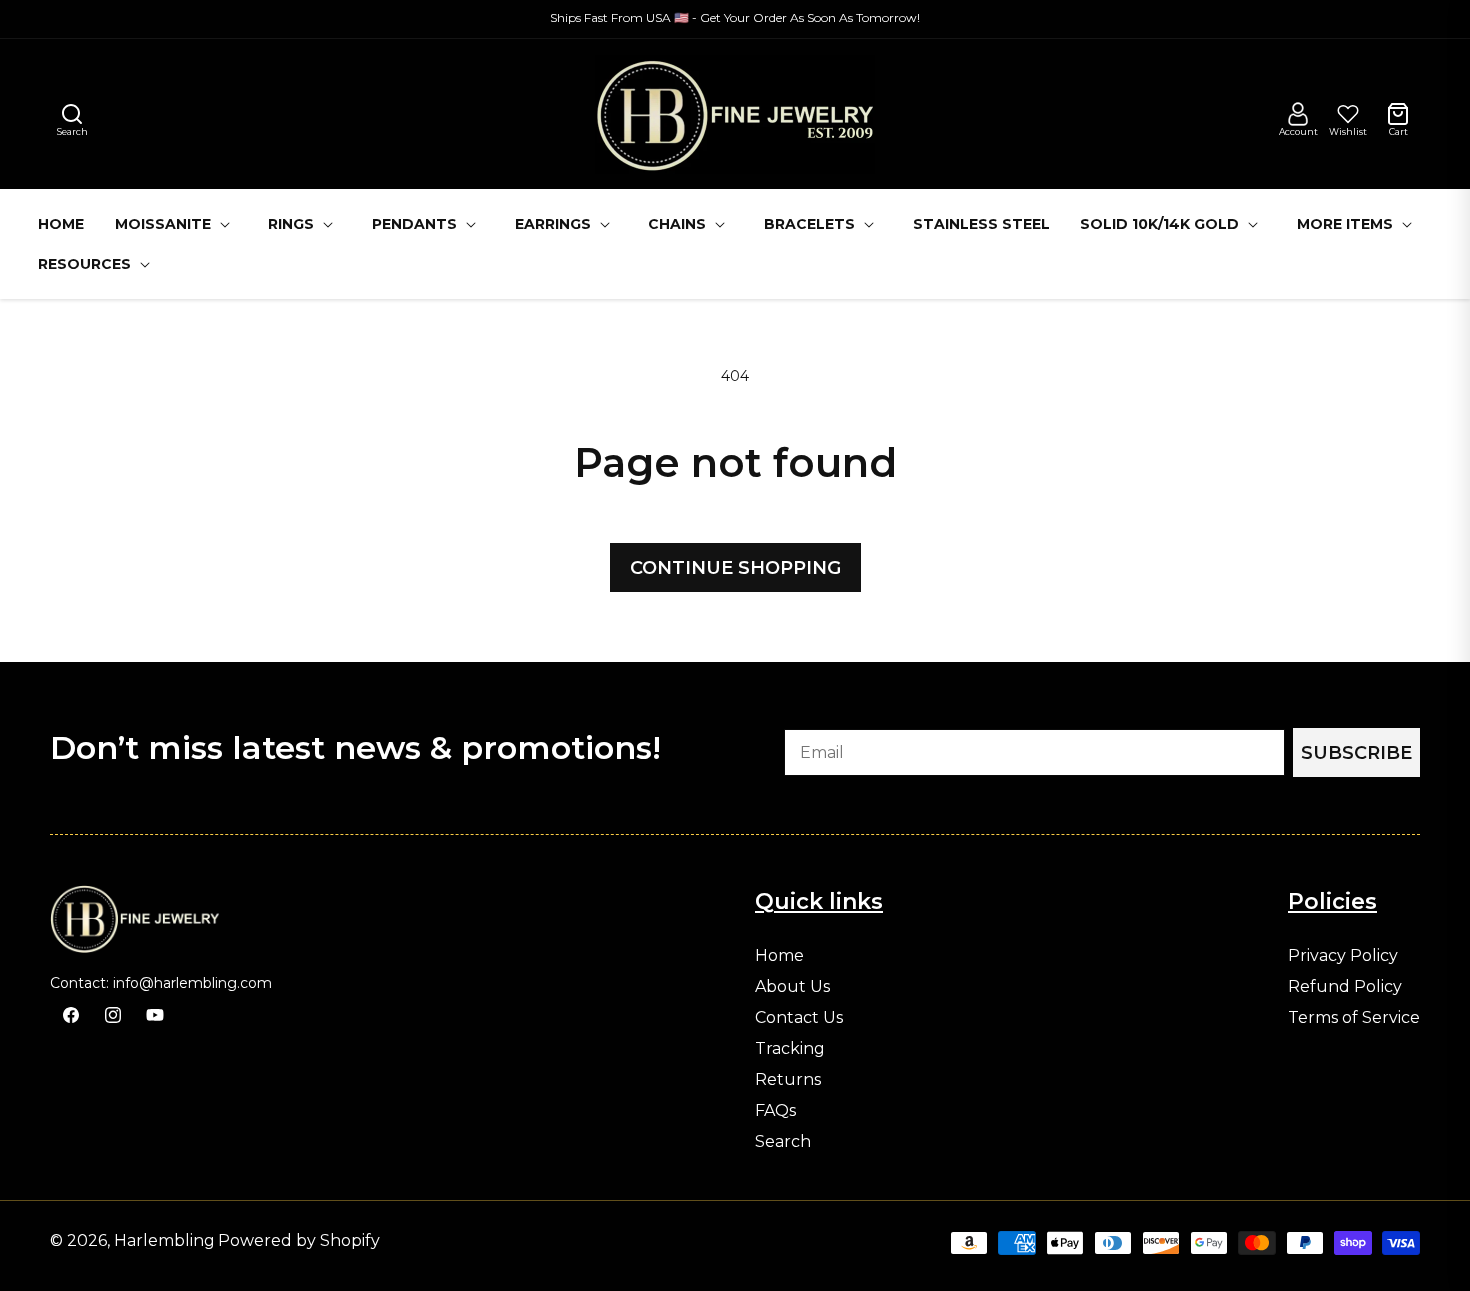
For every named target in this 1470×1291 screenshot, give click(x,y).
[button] (72, 114)
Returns (788, 1080)
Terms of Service (1354, 1018)
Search (783, 1142)
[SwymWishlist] (1348, 114)
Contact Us (799, 1018)
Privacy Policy (1343, 956)
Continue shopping (735, 568)
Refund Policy (1345, 987)
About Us (792, 987)
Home (779, 956)
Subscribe (1356, 753)
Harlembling (164, 1240)
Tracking (790, 1049)
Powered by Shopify (299, 1240)
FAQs (775, 1111)
